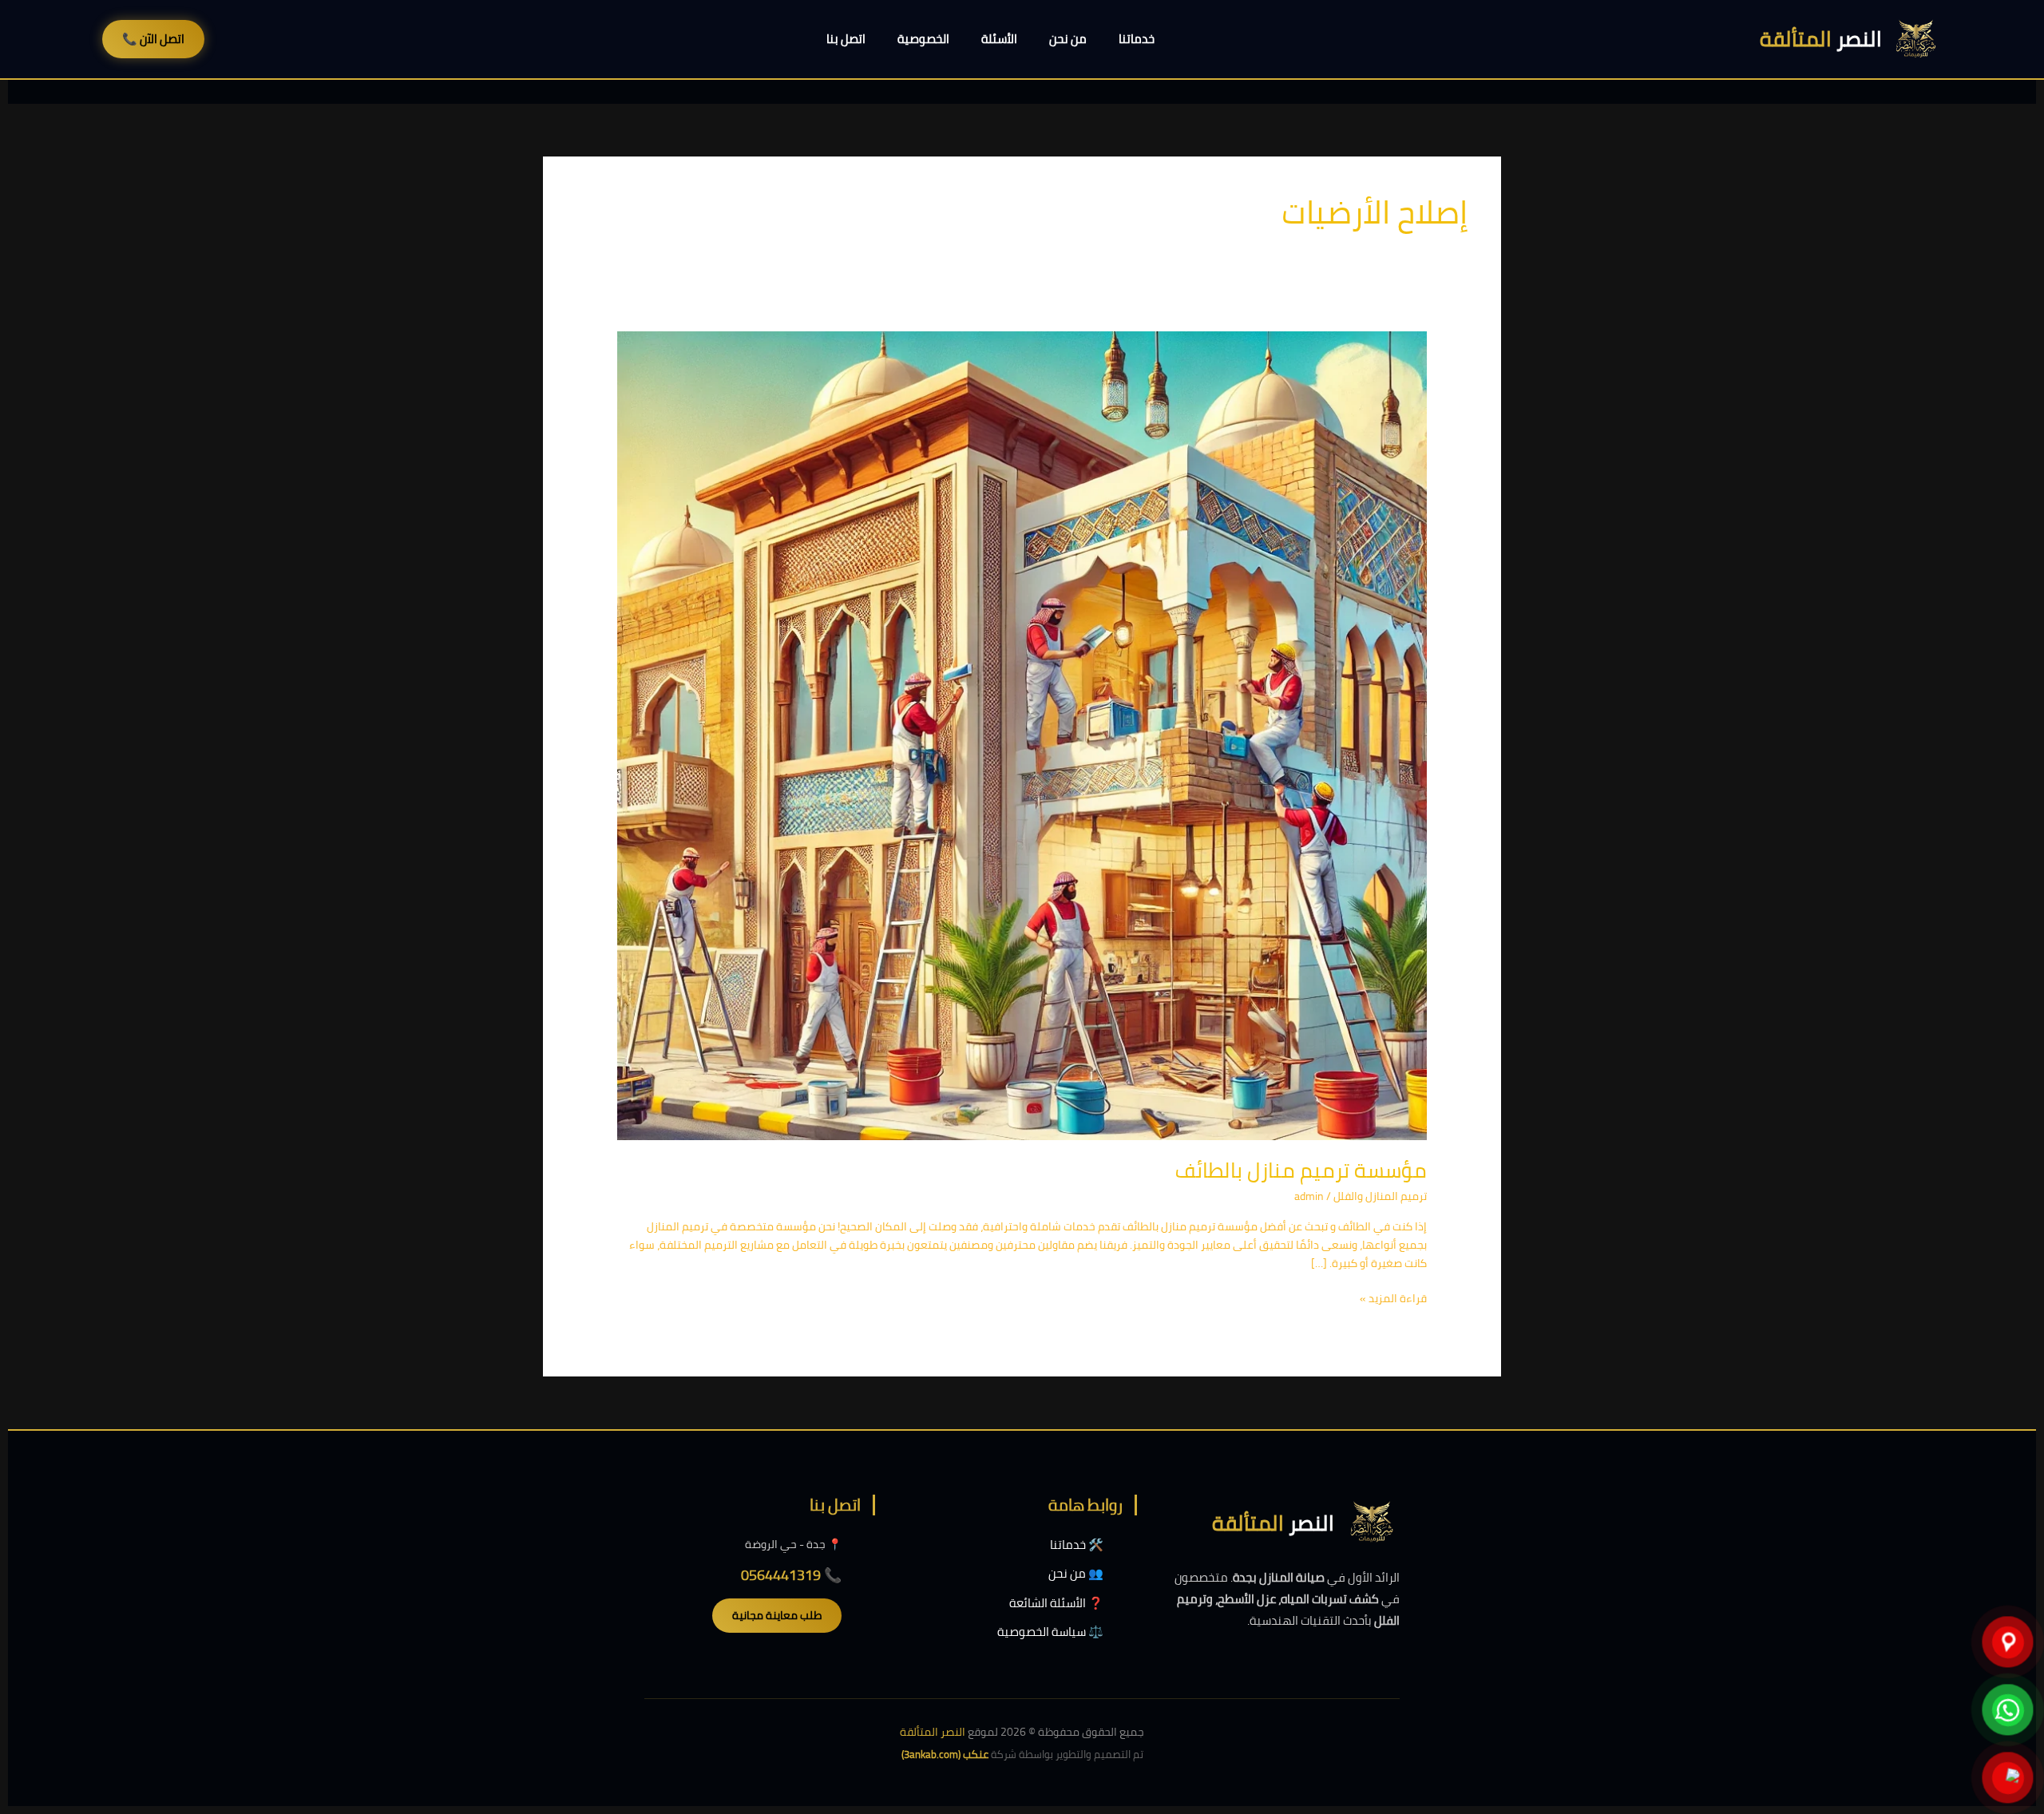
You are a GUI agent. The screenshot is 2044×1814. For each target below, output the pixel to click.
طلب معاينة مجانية (777, 1615)
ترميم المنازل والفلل (1380, 1196)
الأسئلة (999, 39)
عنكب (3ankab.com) (945, 1754)
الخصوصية (923, 39)
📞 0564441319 (791, 1575)
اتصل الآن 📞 (153, 39)
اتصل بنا (846, 39)
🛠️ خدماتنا (1077, 1545)
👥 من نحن (1076, 1573)
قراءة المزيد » (1393, 1299)
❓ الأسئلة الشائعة (1056, 1603)
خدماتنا (1137, 39)
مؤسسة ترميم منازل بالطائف (1301, 1170)
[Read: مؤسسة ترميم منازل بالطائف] (1022, 735)
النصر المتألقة (933, 1732)
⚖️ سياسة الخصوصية (1050, 1632)
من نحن (1068, 39)
